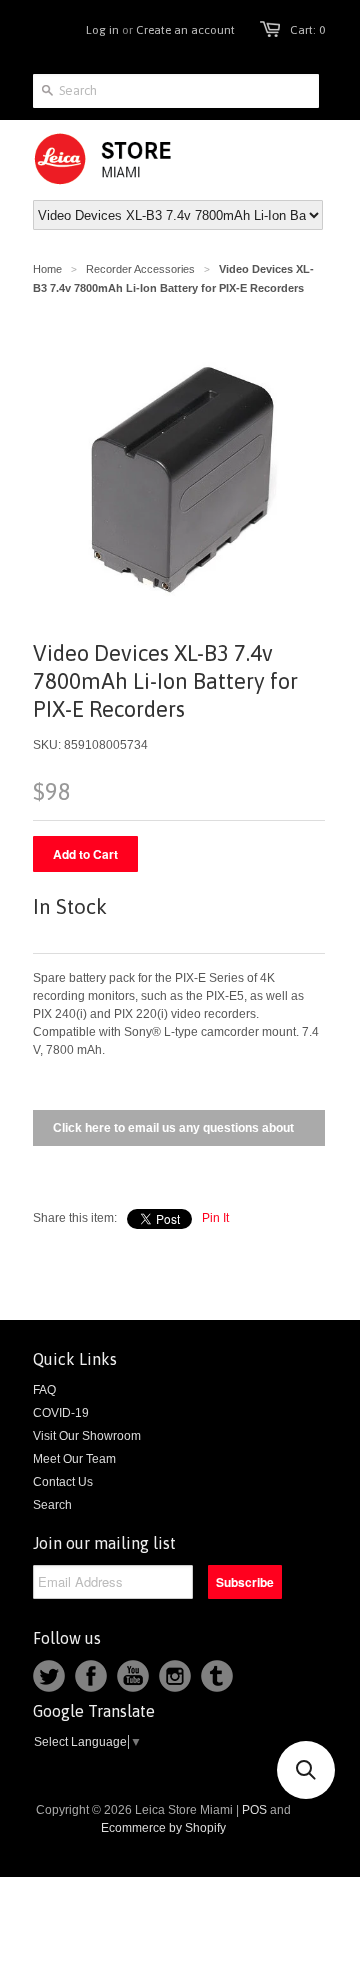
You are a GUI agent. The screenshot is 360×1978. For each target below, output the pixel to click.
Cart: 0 (307, 30)
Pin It (215, 1218)
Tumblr (217, 1676)
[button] (306, 1770)
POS (254, 1810)
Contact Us (63, 1482)
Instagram (175, 1676)
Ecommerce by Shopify (163, 1828)
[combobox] (176, 91)
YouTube (133, 1676)
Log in (102, 30)
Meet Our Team (74, 1459)
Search (52, 1505)
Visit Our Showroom (87, 1436)
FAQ (44, 1390)
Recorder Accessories (140, 269)
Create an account (185, 30)
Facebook (91, 1676)
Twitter (49, 1676)
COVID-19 (61, 1413)
